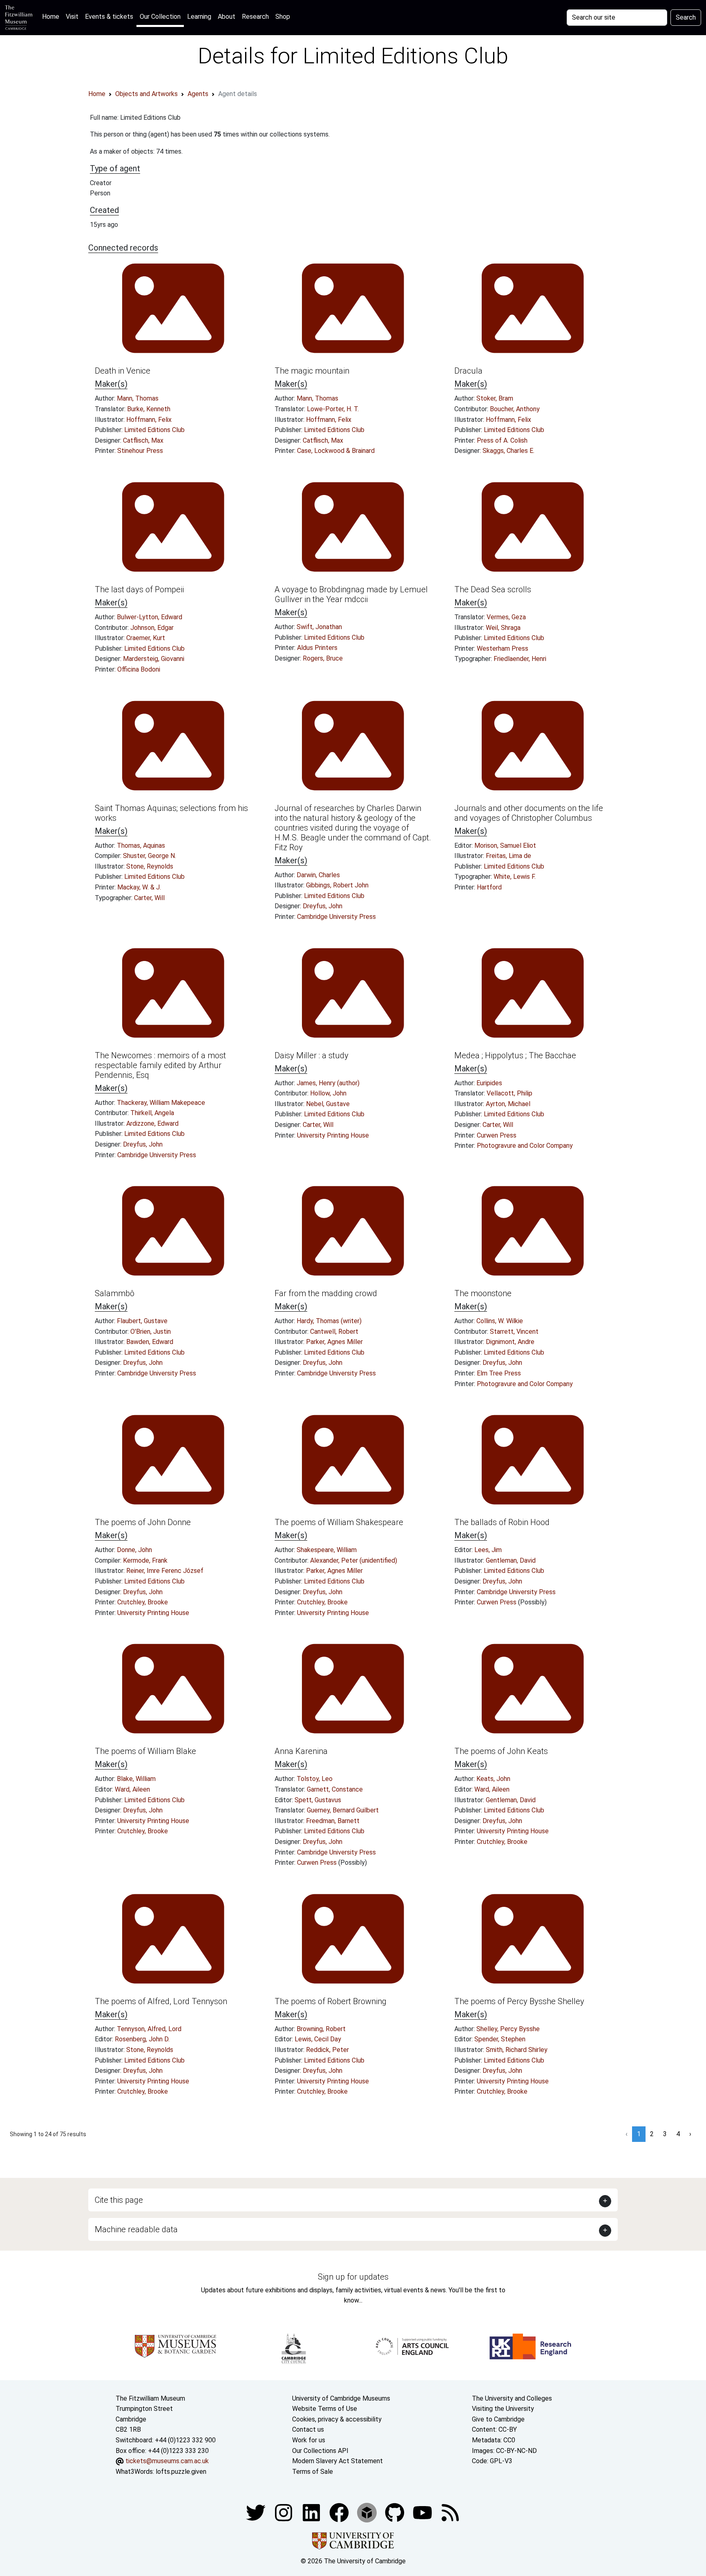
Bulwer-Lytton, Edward (150, 617)
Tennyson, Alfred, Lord (149, 2029)
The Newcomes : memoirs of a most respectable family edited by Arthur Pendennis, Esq (160, 1065)
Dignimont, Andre (510, 1342)
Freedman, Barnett (333, 1821)
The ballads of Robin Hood (502, 1522)
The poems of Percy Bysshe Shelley (519, 2001)
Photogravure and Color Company (525, 1146)
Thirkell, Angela (152, 1113)
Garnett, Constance (335, 1789)
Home (52, 16)
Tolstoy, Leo (315, 1779)
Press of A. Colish (502, 440)
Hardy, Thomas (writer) (329, 1321)
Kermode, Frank (145, 1560)
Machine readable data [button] (136, 2229)
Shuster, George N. (150, 856)
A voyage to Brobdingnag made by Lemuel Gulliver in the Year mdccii (351, 594)
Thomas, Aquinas (141, 846)
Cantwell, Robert (334, 1332)
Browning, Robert (321, 2029)
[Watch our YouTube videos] (423, 2512)
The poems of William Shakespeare (339, 1522)
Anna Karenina (301, 1751)
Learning (199, 17)
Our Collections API (320, 2451)
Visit (72, 17)
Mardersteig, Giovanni (154, 659)
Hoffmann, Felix (149, 420)
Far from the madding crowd (326, 1293)
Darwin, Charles (318, 875)
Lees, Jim (488, 1550)
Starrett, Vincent (514, 1332)
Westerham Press (503, 648)
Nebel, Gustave (328, 1104)
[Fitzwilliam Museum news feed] (450, 2512)
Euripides (489, 1083)
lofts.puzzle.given (181, 2472)
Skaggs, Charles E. (508, 451)
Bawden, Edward (150, 1342)
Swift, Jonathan (319, 627)
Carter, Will (149, 898)
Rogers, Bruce (323, 658)
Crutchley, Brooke (143, 1602)
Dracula (468, 371)
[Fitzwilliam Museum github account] (395, 2512)
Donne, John (134, 1550)
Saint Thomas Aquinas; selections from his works (171, 813)
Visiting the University (503, 2409)
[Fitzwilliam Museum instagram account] (284, 2512)
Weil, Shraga (503, 628)
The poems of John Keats (501, 1751)
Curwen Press (497, 1135)
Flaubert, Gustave (142, 1321)
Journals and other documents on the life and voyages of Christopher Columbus (529, 813)
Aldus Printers (317, 648)
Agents (198, 94)
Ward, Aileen (132, 1789)
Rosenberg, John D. (142, 2039)
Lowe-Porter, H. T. (333, 409)
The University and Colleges (512, 2398)
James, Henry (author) (328, 1083)
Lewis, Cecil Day (318, 2039)
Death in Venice (123, 371)
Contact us (308, 2429)
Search (686, 17)
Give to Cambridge (498, 2419)
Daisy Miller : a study (312, 1055)
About (227, 17)
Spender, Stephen (500, 2039)
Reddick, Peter (327, 2050)
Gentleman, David (511, 1560)
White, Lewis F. (515, 877)
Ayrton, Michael (508, 1104)
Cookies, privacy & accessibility (337, 2419)
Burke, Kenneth (149, 409)
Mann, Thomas (138, 398)
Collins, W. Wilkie (500, 1321)
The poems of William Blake (145, 1751)
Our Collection (160, 17)
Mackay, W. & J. (139, 887)
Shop (283, 17)
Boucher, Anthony (515, 409)
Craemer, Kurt (146, 638)
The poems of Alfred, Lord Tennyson (161, 2001)
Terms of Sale (313, 2472)
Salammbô (115, 1293)
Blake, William (136, 1779)
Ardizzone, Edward (152, 1123)
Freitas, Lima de (508, 856)
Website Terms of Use (325, 2409)
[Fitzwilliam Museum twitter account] (257, 2512)
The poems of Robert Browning (331, 2001)
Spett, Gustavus (318, 1800)
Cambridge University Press (336, 917)
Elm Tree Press (499, 1373)
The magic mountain (312, 371)
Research (255, 17)
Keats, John (493, 1779)
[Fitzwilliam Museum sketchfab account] (368, 2512)
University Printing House (333, 1135)
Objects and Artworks (146, 94)
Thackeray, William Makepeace (161, 1103)
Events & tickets (109, 17)
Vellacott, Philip (509, 1093)
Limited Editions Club (154, 430)
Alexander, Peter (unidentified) (354, 1560)
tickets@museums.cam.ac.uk (167, 2461)
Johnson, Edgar (152, 628)
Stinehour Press (140, 451)
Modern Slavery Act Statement (337, 2461)
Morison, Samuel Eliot (505, 846)
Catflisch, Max (143, 440)
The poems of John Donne (143, 1522)
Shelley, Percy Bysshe (508, 2029)
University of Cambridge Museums (341, 2398)
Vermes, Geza (506, 617)
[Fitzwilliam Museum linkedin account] (340, 2512)
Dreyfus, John (323, 906)
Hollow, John (328, 1093)
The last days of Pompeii (139, 589)
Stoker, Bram (495, 398)
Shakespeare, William (327, 1550)
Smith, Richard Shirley (517, 2050)
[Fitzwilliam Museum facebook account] (312, 2512)
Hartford (489, 887)
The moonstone (483, 1293)
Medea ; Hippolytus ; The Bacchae (515, 1055)
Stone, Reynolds (150, 866)
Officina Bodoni (139, 669)
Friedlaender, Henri (520, 659)
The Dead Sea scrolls (493, 589)
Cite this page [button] (119, 2200)
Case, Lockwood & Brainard (336, 451)
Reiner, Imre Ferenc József (165, 1571)
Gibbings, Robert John (337, 885)
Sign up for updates (353, 2277)
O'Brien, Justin (151, 1332)
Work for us (309, 2440)
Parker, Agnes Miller (334, 1342)
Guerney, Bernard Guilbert (343, 1810)
